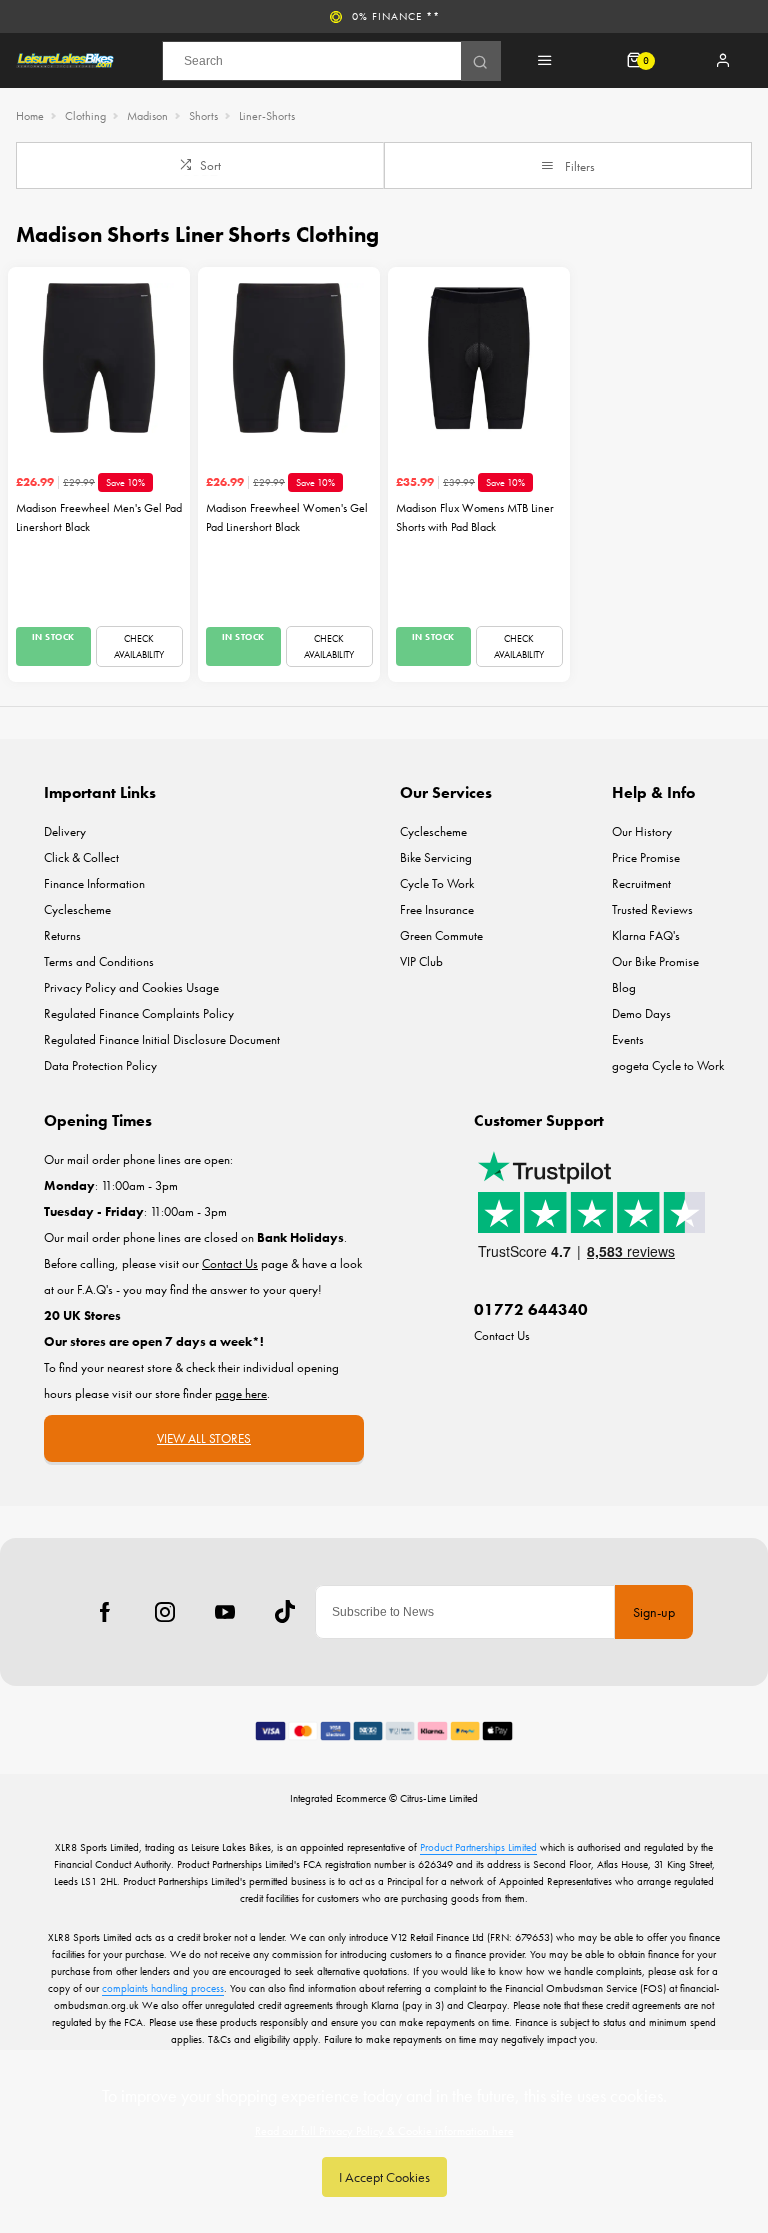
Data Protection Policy (100, 1065)
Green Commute (441, 935)
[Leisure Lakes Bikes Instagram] (165, 1612)
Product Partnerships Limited (478, 1847)
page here (241, 1393)
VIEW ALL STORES (204, 1438)
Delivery (65, 831)
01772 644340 (531, 1309)
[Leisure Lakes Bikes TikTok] (285, 1612)
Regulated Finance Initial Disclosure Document (162, 1039)
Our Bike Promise (655, 961)
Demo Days (641, 1013)
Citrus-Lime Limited (439, 1798)
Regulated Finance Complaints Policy (139, 1013)
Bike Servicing (436, 857)
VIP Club (421, 961)
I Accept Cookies (384, 2177)
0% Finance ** (396, 16)
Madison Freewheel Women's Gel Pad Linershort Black (287, 517)
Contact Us (502, 1335)
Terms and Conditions (99, 961)
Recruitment (641, 883)
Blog (624, 987)
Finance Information (94, 883)
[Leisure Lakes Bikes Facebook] (105, 1612)
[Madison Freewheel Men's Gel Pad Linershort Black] (99, 358)
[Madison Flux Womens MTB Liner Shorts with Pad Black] (479, 358)
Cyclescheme (77, 909)
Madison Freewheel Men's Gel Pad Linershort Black (99, 517)
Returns (62, 935)
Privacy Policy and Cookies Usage (131, 987)
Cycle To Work (437, 883)
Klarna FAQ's (646, 935)
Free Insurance (437, 909)
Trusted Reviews (652, 909)
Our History (642, 831)
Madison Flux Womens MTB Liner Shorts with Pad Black (475, 517)
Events (628, 1039)
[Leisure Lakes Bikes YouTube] (225, 1612)
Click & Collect (81, 857)
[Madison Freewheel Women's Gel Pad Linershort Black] (289, 358)
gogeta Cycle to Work (668, 1065)
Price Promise (646, 857)
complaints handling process (163, 1988)
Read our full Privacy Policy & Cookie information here (384, 2131)
